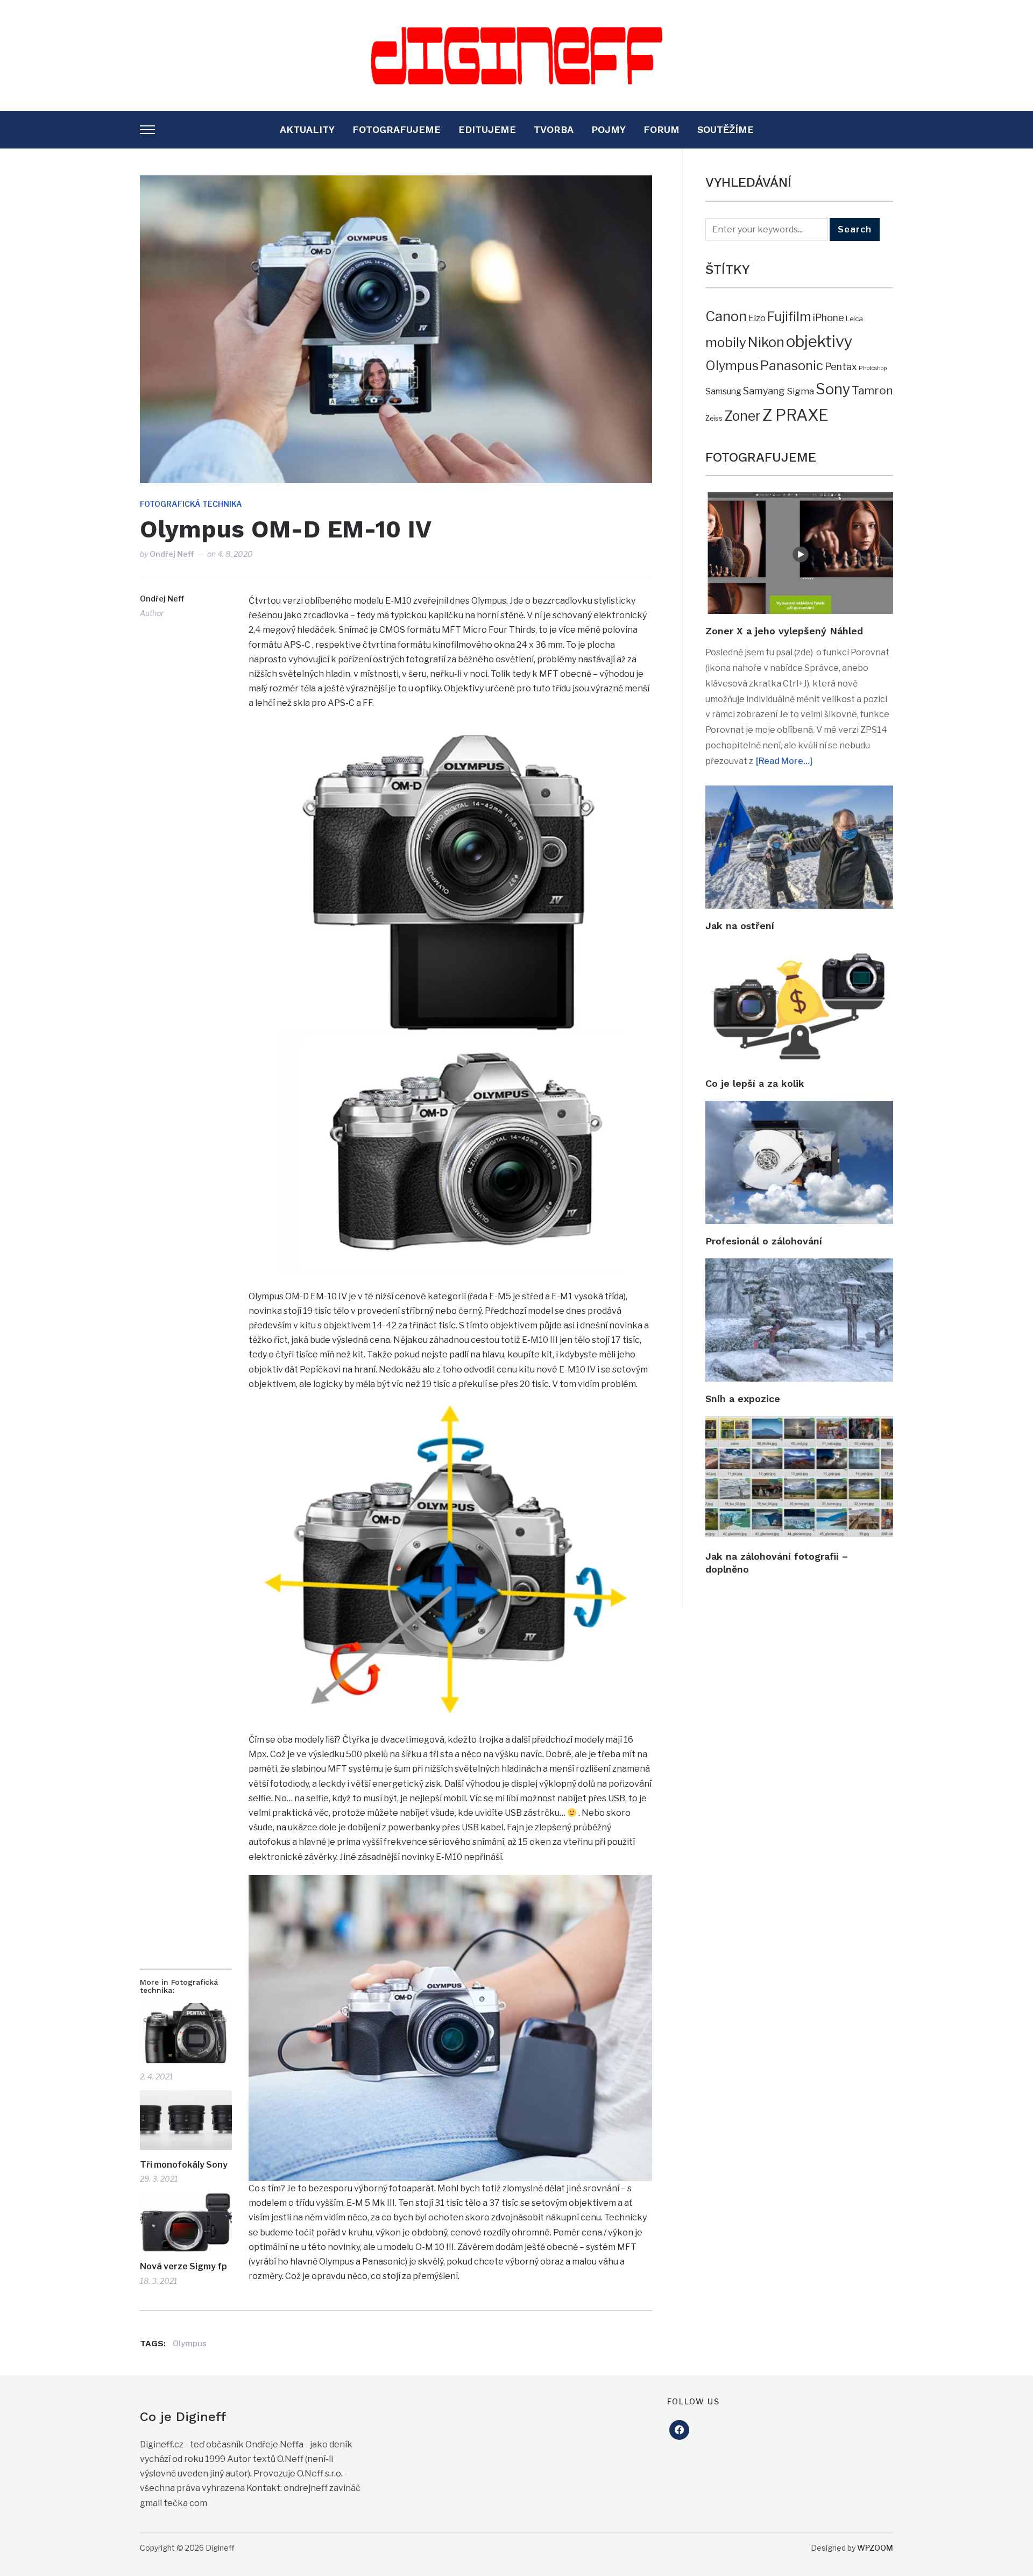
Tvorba (554, 129)
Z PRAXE (795, 415)
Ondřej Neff (172, 554)
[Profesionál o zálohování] (799, 1108)
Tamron (872, 390)
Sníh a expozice (743, 1399)
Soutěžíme (726, 129)
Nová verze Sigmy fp (183, 2266)
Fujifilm (789, 317)
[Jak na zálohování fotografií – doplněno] (799, 1423)
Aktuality (307, 129)
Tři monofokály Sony (184, 2165)
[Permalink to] (186, 2033)
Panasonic (792, 366)
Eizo (757, 318)
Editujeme (487, 129)
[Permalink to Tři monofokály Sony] (186, 2121)
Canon (726, 316)
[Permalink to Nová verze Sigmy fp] (186, 2223)
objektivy (819, 341)
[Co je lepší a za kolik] (799, 950)
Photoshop (873, 368)
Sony (833, 389)
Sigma (800, 391)
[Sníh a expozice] (799, 1266)
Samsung (723, 391)
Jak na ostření (740, 926)
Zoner (742, 416)
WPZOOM (875, 2548)
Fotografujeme (397, 129)
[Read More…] (784, 761)
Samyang (764, 391)
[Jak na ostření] (799, 793)
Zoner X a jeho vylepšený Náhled (784, 631)
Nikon (766, 342)
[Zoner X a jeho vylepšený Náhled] (799, 500)
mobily (726, 342)
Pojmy (609, 129)
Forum (661, 129)
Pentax (841, 367)
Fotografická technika (191, 504)
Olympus (190, 2343)
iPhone (829, 318)
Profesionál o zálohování (764, 1241)
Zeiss (714, 418)
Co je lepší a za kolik (755, 1083)
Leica (854, 319)
